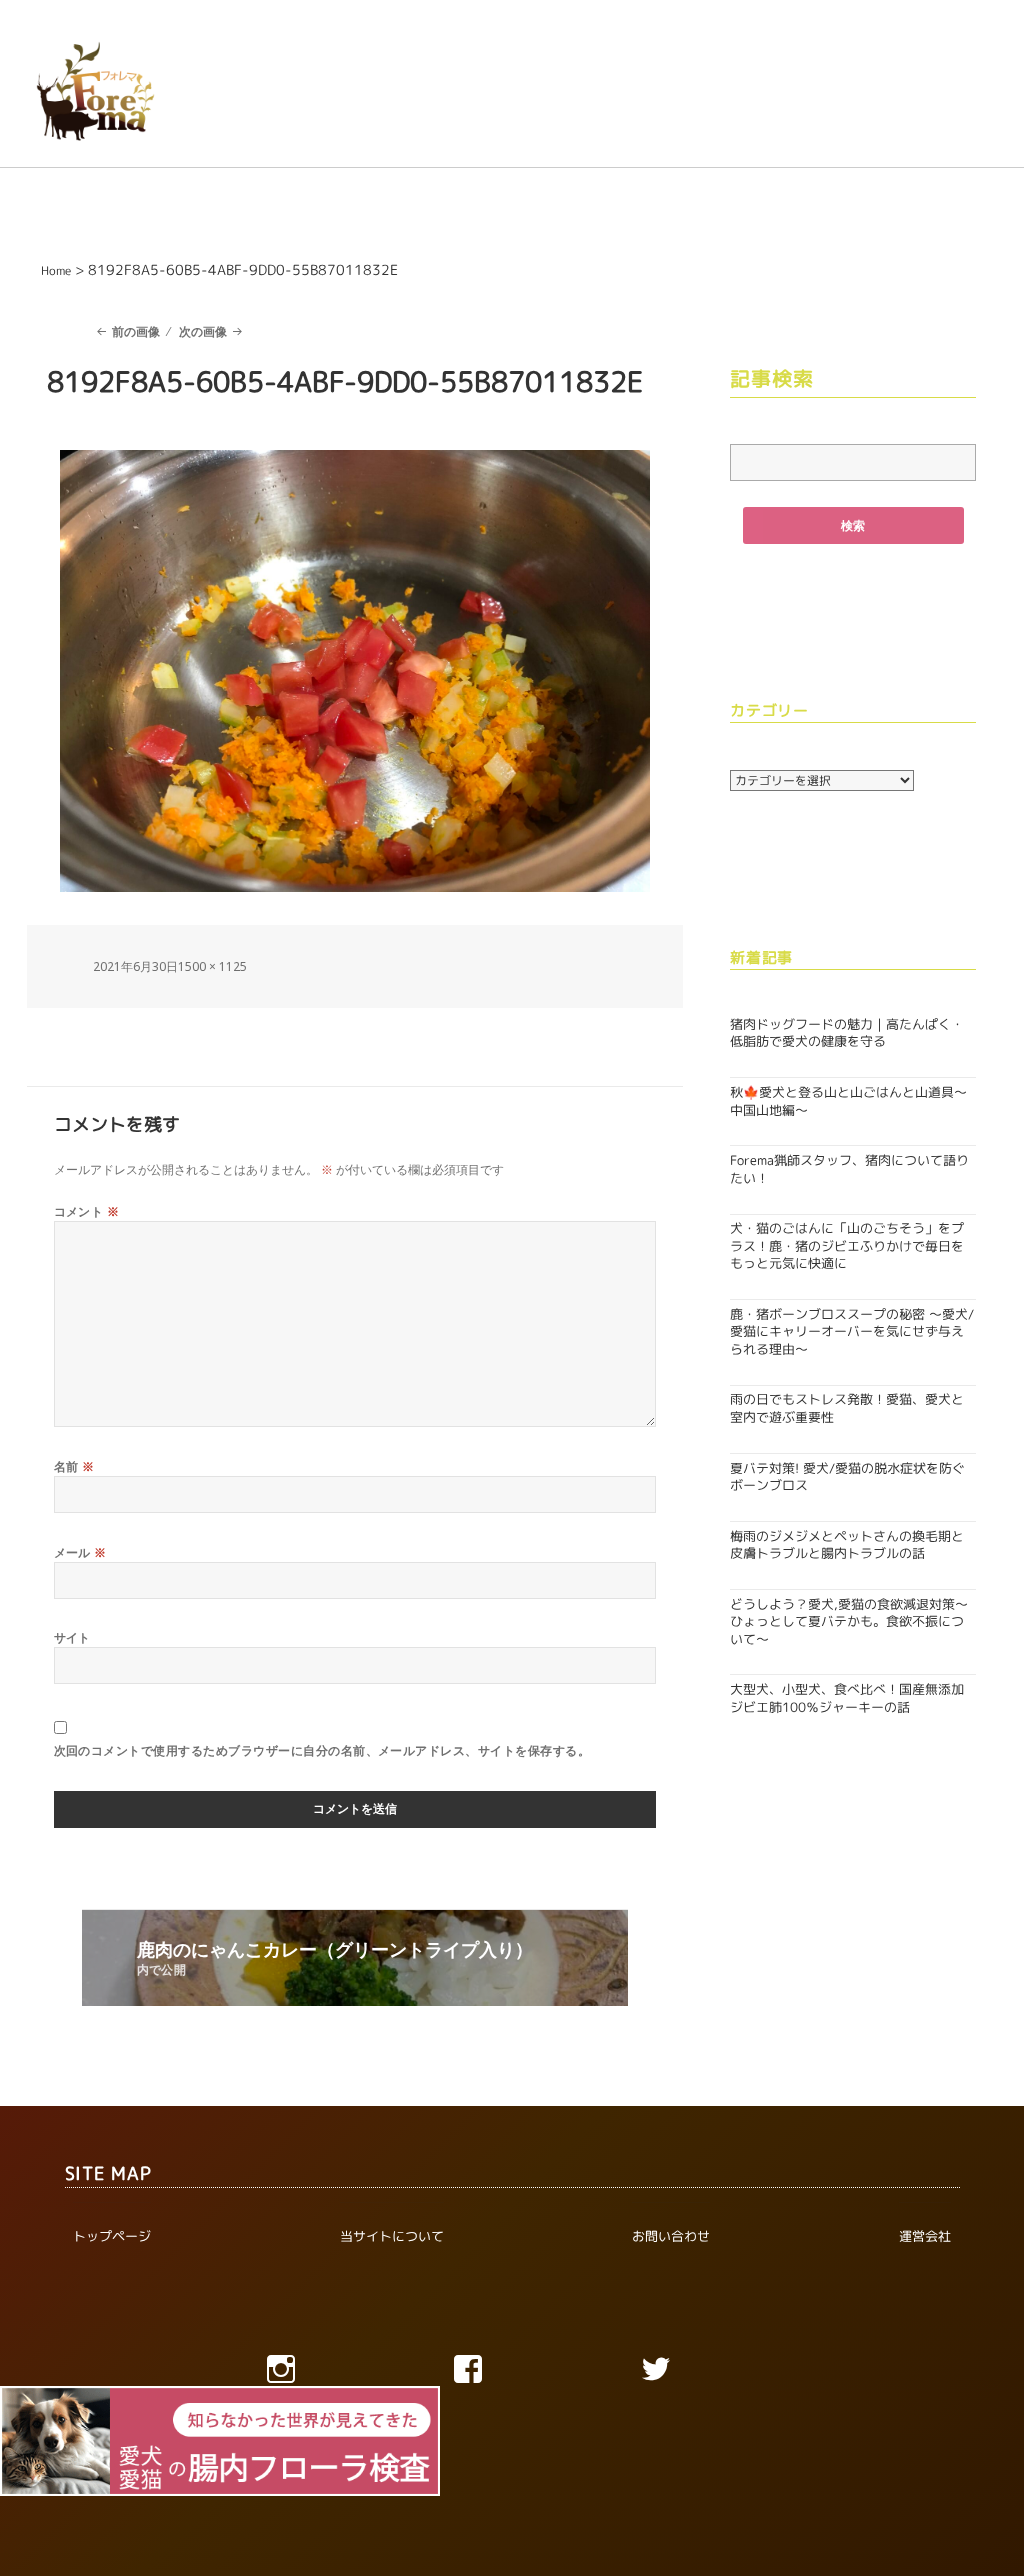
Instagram (324, 2374)
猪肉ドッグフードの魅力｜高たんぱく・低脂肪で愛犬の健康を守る (847, 1032)
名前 (74, 1466)
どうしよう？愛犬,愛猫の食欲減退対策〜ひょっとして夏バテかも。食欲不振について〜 (849, 1621)
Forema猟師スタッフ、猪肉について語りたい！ (849, 1168)
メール (80, 1552)
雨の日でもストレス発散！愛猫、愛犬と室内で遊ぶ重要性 (847, 1407)
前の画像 (136, 331)
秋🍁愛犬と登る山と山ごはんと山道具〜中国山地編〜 (848, 1100)
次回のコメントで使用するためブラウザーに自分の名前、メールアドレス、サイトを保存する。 (322, 1750)
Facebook (512, 2374)
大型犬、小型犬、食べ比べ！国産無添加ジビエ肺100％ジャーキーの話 (847, 1697)
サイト (72, 1637)
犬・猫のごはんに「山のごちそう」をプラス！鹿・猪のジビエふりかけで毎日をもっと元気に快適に (847, 1245)
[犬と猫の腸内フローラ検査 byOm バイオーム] (220, 2439)
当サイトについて (392, 2236)
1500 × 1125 (212, 966)
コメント (87, 1211)
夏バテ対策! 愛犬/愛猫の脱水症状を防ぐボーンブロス (847, 1476)
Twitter (699, 2374)
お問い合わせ (671, 2236)
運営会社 (925, 2236)
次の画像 (203, 331)
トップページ (112, 2236)
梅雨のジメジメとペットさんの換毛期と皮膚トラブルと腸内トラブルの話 (847, 1544)
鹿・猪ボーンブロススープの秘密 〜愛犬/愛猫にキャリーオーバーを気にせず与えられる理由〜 (852, 1331)
